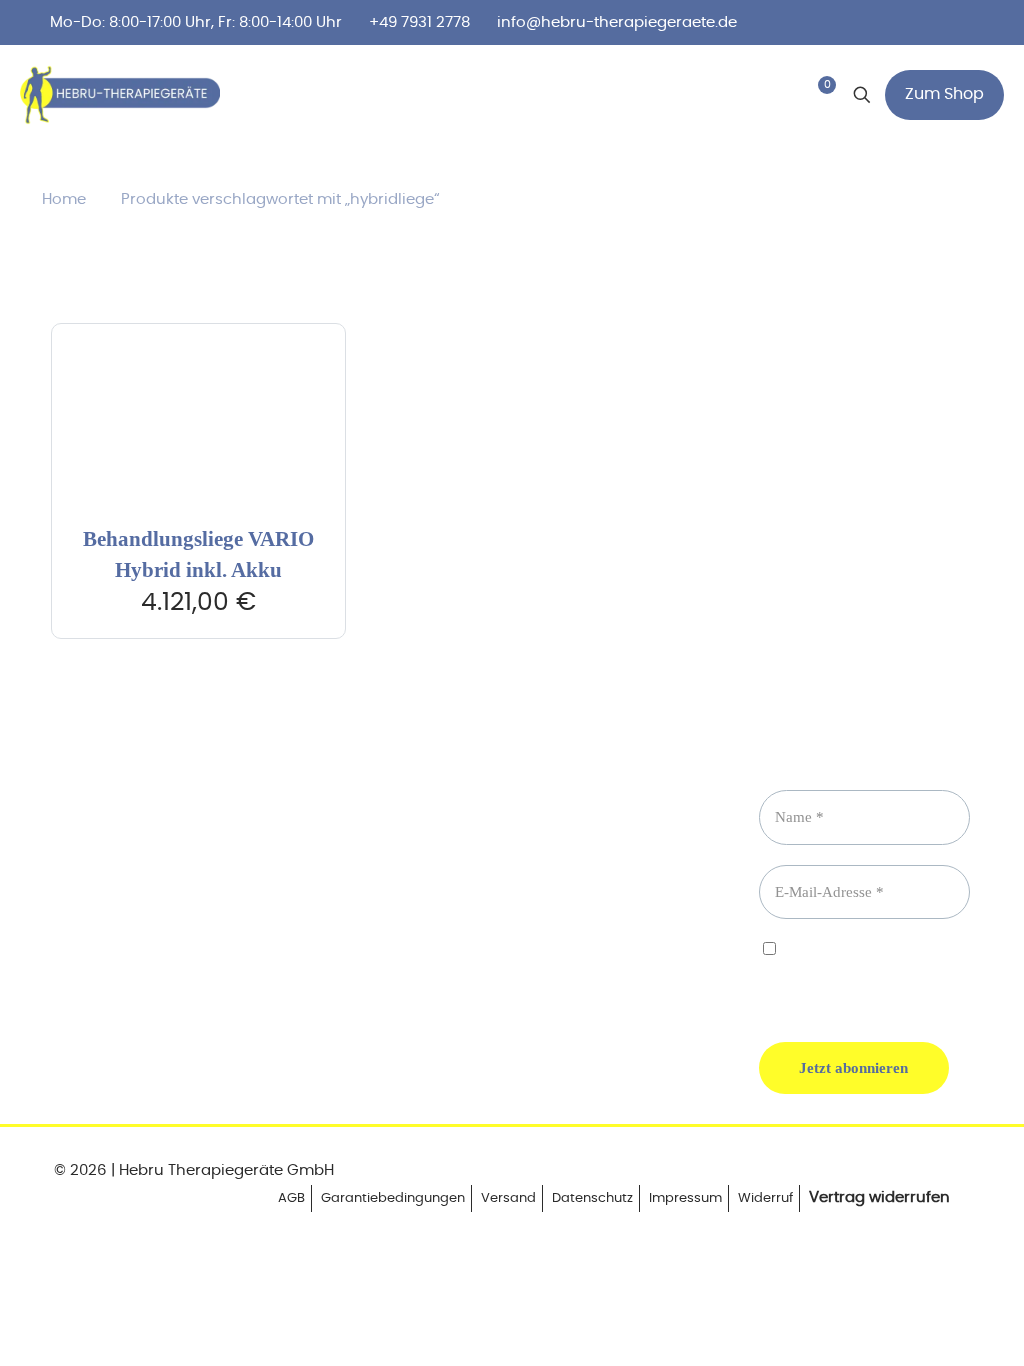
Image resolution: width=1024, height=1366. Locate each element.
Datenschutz (592, 1198)
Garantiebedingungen (393, 1198)
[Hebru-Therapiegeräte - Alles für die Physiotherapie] (120, 95)
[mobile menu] (726, 95)
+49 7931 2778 (419, 22)
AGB (291, 1198)
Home (64, 199)
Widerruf (765, 1198)
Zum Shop (944, 94)
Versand (508, 1198)
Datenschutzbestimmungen (849, 967)
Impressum (685, 1198)
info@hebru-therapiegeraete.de (617, 22)
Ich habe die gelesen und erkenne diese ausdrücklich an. (849, 975)
